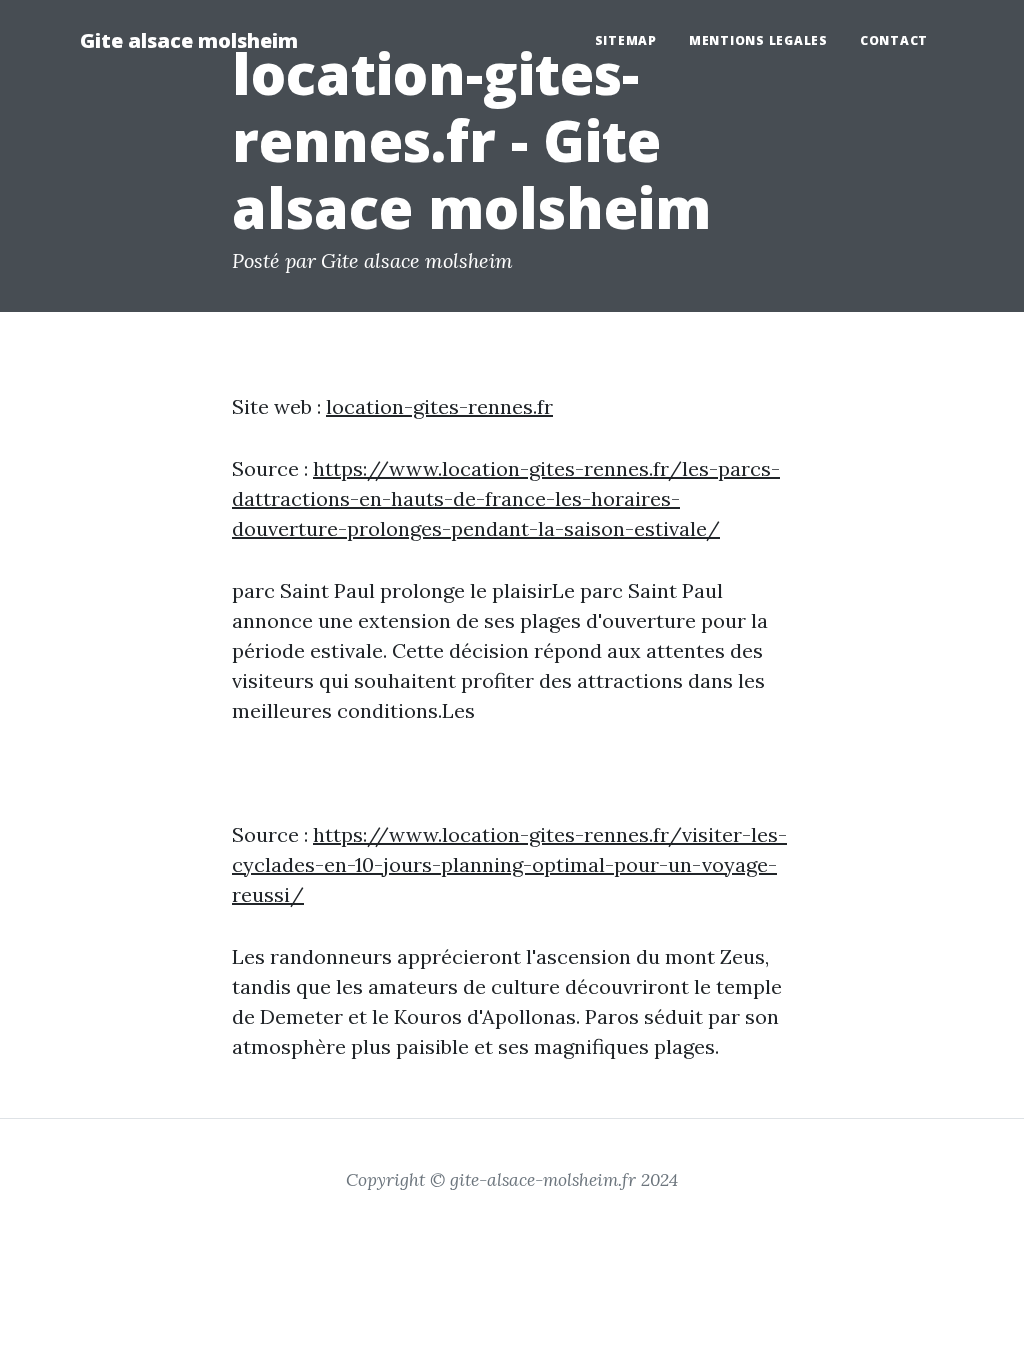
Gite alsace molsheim (189, 40)
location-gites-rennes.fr (439, 406)
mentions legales (758, 40)
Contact (894, 40)
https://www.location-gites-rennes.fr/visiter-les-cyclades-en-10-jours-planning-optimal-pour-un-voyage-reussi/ (509, 864)
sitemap (626, 40)
